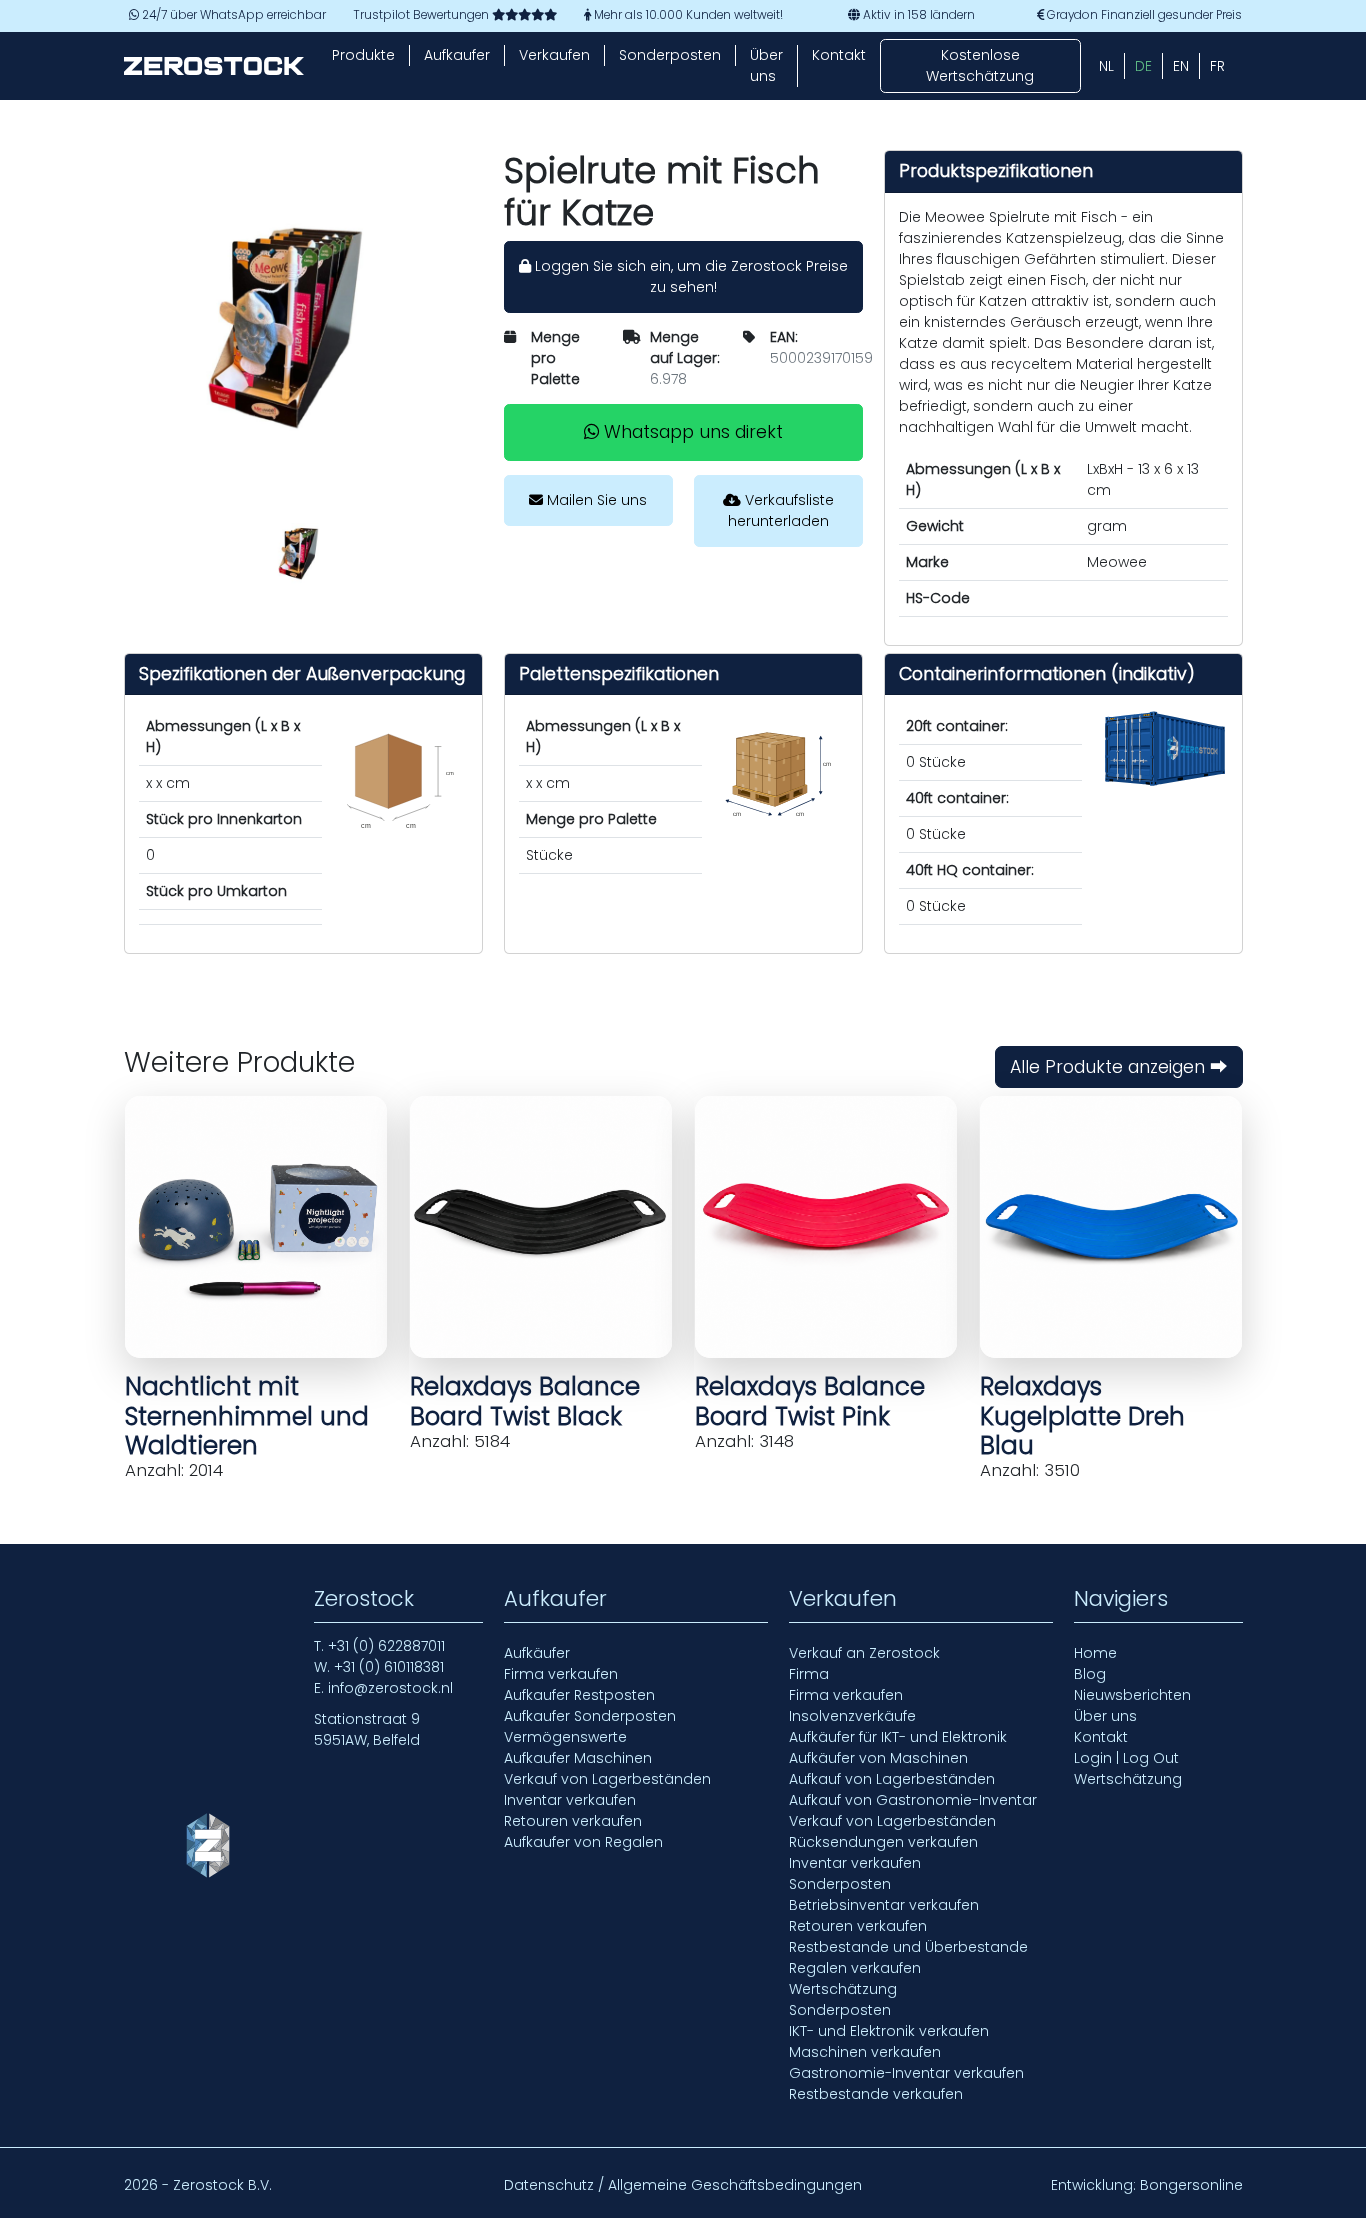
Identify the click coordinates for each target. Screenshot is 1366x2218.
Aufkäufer (537, 1653)
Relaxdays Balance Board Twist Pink (810, 1401)
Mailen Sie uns (595, 500)
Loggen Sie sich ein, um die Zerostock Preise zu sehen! (689, 276)
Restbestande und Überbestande (908, 1947)
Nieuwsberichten (1132, 1695)
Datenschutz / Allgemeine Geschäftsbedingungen (683, 2185)
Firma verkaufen (561, 1674)
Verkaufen (554, 55)
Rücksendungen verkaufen (883, 1842)
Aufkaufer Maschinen (578, 1758)
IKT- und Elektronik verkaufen (889, 2031)
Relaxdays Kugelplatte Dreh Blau (1082, 1416)
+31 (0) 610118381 (389, 1667)
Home (1095, 1653)
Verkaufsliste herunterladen (781, 510)
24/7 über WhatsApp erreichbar (232, 15)
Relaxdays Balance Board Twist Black (525, 1401)
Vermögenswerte (565, 1737)
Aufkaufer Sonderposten (590, 1716)
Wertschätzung (843, 1989)
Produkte (363, 55)
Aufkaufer (457, 55)
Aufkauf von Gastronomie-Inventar (913, 1800)
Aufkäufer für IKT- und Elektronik (898, 1737)
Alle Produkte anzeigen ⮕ (1119, 1067)
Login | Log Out (1126, 1758)
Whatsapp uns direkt (691, 432)
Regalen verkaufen (855, 1968)
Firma (809, 1674)
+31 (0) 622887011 (386, 1646)
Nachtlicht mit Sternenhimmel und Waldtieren (247, 1416)
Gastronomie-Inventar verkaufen (906, 2073)
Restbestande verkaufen (876, 2094)
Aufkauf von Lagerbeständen (892, 1779)
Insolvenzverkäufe (852, 1716)
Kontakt (839, 55)
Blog (1090, 1674)
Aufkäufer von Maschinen (878, 1758)
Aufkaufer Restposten (579, 1695)
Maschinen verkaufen (865, 2052)
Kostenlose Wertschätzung (980, 65)
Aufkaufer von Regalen (583, 1842)
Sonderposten (670, 55)
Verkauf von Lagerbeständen (607, 1779)
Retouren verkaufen (573, 1821)
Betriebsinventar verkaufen (884, 1905)
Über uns (766, 65)
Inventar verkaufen (570, 1800)
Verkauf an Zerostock (864, 1653)
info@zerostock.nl (390, 1688)
